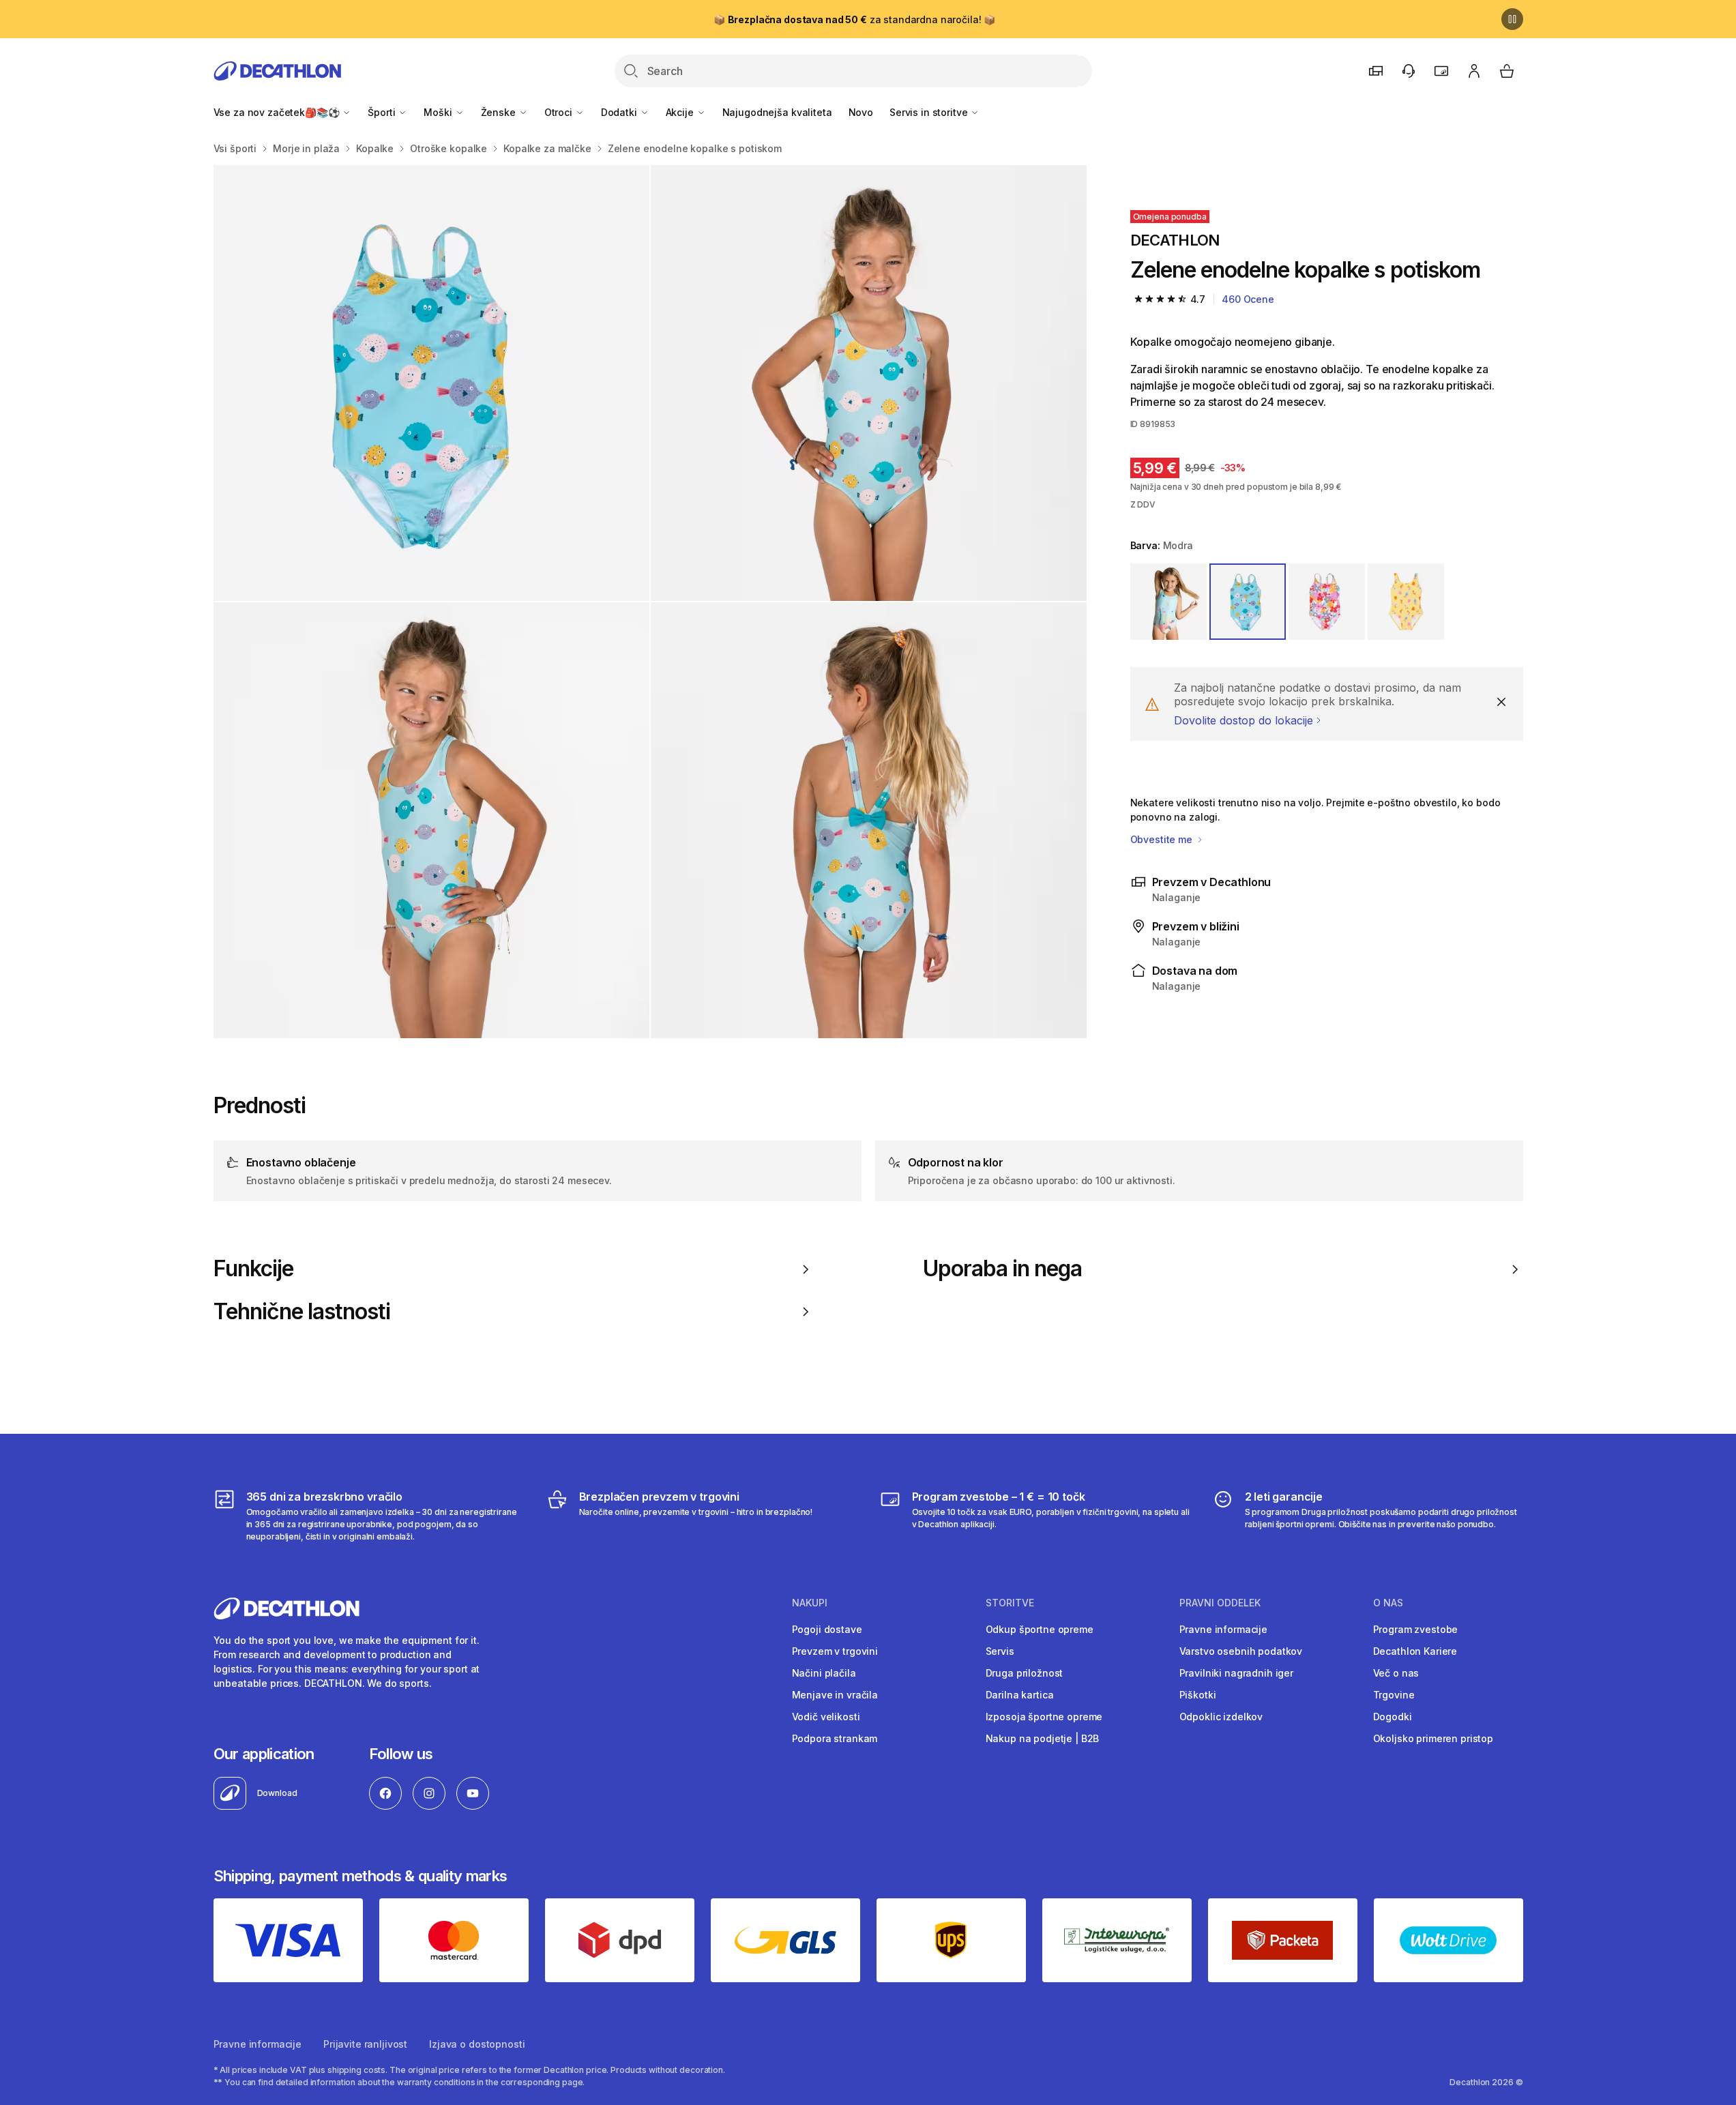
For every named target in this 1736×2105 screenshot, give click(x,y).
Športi (383, 112)
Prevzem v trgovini (835, 1651)
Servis (1000, 1651)
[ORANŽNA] (1327, 602)
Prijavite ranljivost (365, 2044)
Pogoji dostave (827, 1629)
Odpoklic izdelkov (1221, 1717)
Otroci (560, 112)
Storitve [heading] (1010, 1603)
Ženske (500, 112)
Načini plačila (824, 1673)
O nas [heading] (1388, 1603)
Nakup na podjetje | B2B (1043, 1738)
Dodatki (620, 112)
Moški (439, 112)
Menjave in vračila (835, 1695)
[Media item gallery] (650, 602)
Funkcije (253, 1269)
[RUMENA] (1406, 602)
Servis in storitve (930, 112)
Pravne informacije (1223, 1629)
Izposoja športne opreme (1044, 1717)
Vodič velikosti (826, 1717)
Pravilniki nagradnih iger (1237, 1673)
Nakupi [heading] (810, 1603)
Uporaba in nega (1003, 1269)
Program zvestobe (1416, 1629)
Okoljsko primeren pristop (1433, 1738)
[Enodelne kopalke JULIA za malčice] (431, 383)
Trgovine (1394, 1695)
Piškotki (1198, 1695)
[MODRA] (1248, 602)
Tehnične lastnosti (302, 1312)
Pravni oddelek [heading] (1220, 1603)
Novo (861, 112)
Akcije (681, 112)
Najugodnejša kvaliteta (777, 112)
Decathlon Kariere (1415, 1651)
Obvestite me (1163, 839)
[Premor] (1512, 19)
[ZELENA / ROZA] (1168, 602)
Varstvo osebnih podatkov (1241, 1651)
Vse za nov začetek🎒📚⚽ (278, 112)
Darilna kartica (1020, 1695)
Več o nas (1396, 1673)
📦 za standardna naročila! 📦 (854, 19)
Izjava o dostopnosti (477, 2044)
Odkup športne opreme (1040, 1629)
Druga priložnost (1025, 1673)
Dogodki (1393, 1717)
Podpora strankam (835, 1738)
